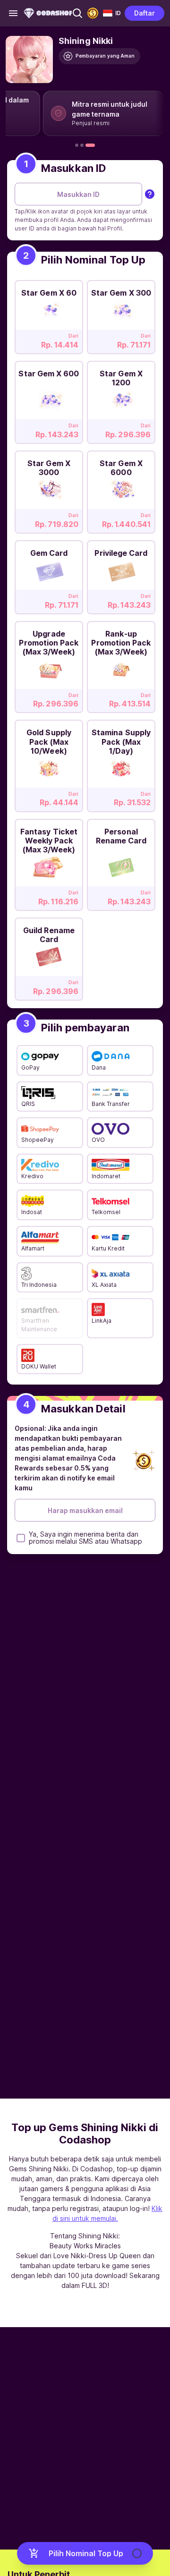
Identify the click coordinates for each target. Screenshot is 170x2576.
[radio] (49, 314)
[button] (77, 13)
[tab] (77, 145)
